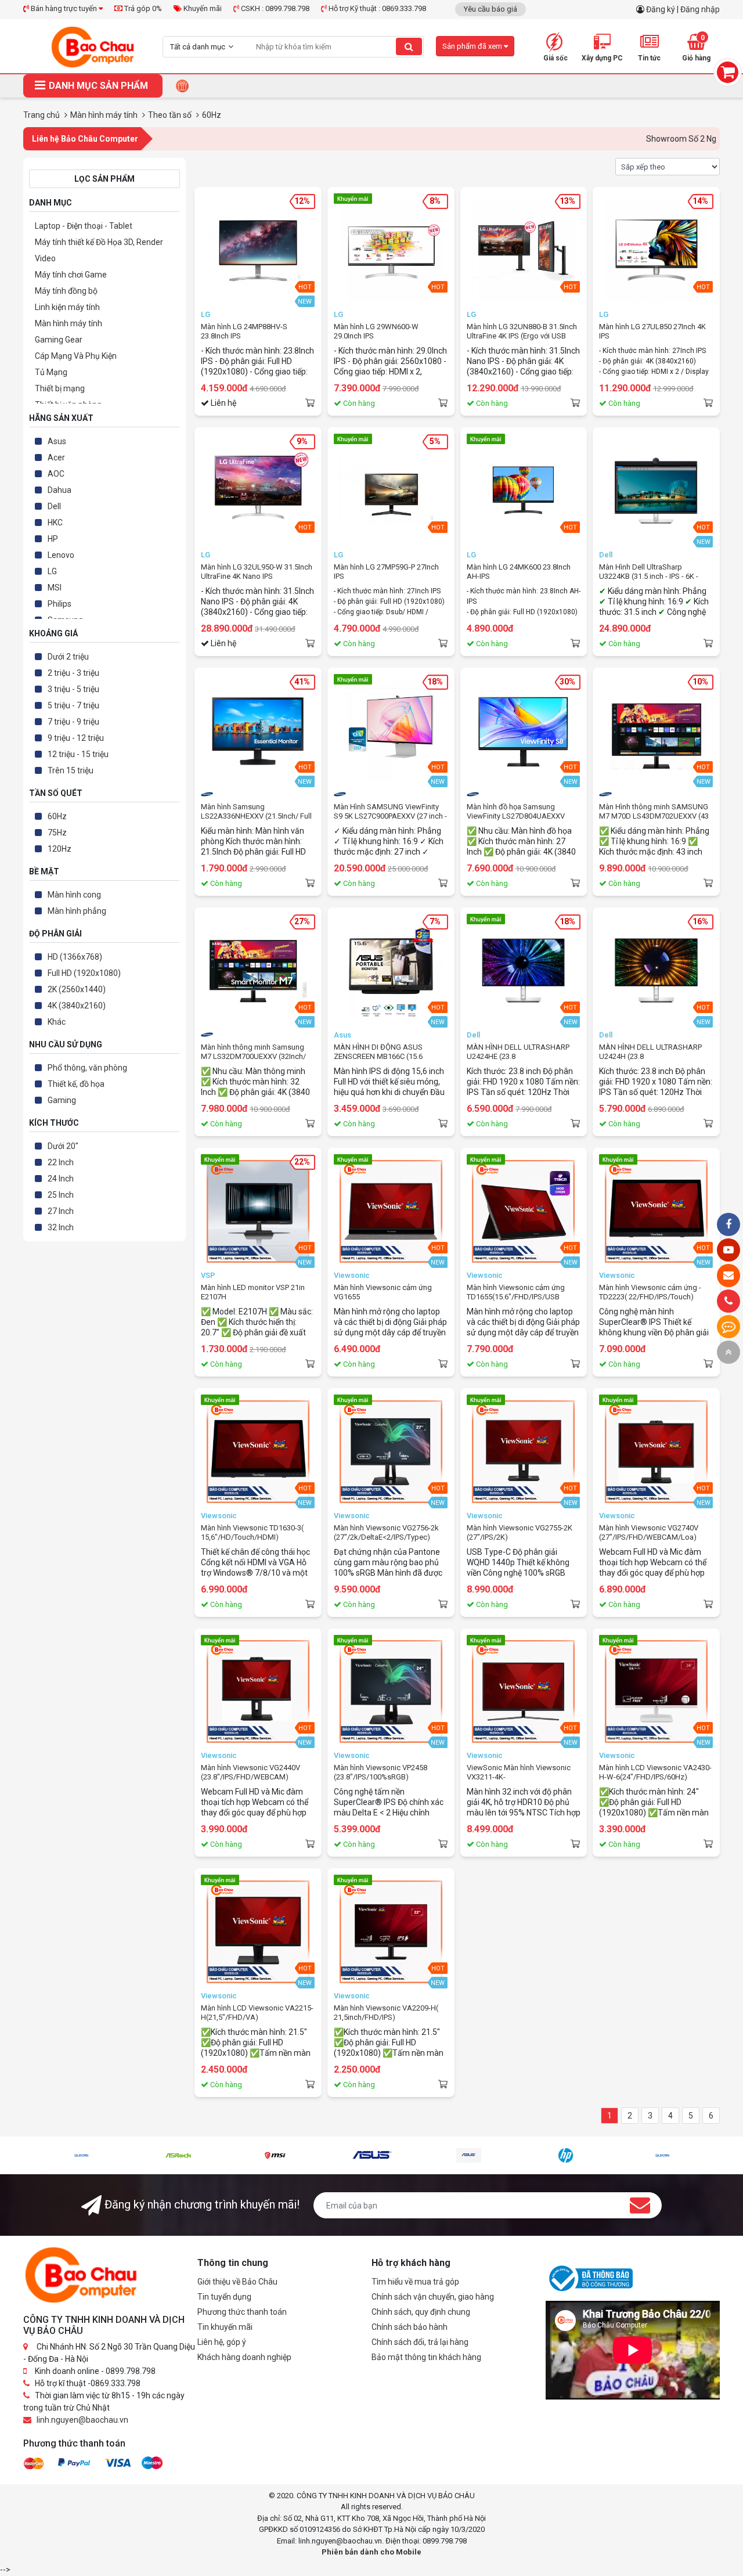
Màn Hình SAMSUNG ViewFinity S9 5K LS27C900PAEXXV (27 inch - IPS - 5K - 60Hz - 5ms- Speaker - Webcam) (390, 812)
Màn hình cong (74, 895)
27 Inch (61, 1211)
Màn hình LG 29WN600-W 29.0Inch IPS (376, 331)
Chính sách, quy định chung (421, 2312)
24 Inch (61, 1179)
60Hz (57, 816)
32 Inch (61, 1227)
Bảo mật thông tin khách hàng (426, 2357)
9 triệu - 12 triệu (76, 738)
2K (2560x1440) (77, 989)
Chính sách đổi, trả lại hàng (420, 2342)
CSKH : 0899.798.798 (274, 8)
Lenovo (61, 555)
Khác (57, 1022)
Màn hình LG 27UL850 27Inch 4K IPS (652, 331)
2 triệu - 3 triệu (73, 673)
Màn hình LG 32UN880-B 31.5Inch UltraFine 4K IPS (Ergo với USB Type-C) (522, 332)
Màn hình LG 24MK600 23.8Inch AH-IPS (519, 572)
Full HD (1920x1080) (84, 973)
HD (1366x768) (75, 957)
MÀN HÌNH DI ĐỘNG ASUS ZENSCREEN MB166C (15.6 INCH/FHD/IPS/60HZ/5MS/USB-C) (391, 1052)
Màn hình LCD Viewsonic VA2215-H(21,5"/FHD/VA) (257, 2013)
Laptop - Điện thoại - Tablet (84, 226)
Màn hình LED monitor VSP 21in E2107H (253, 1292)
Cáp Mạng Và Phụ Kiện (76, 356)
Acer (56, 457)
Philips (59, 604)
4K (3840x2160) (77, 1006)
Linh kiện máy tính (67, 307)
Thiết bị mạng (60, 388)
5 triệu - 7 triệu (73, 705)
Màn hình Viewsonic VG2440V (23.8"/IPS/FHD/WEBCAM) (250, 1772)
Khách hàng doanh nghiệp (244, 2357)
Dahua (59, 490)
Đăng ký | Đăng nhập (683, 9)
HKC (55, 523)
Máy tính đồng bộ (66, 291)
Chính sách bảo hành (410, 2327)
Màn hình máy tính (68, 323)
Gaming (62, 1100)
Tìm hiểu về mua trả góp (415, 2282)
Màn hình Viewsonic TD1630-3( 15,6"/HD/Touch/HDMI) (252, 1532)
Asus (57, 441)
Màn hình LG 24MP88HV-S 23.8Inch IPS (244, 331)
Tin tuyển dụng (224, 2297)
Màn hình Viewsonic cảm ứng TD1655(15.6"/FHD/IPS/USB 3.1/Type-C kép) (516, 1292)
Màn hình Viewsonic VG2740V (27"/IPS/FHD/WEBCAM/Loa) (649, 1532)
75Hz (57, 833)
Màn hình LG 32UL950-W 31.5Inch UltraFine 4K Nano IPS (257, 572)
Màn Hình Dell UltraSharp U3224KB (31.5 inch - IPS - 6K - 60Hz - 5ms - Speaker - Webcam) (654, 572)
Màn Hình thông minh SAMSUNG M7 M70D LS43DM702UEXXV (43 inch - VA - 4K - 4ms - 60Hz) (654, 812)
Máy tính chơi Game (71, 275)
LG (52, 571)
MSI (55, 588)
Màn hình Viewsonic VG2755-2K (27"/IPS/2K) (520, 1532)
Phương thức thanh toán (242, 2312)
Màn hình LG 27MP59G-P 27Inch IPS (386, 572)
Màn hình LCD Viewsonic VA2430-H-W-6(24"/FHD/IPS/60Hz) (655, 1772)
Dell (54, 506)
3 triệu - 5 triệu (73, 689)
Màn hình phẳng (77, 911)
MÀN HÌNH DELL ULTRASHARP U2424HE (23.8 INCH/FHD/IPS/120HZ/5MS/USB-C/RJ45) (522, 1052)
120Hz (59, 849)
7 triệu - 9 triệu (73, 722)
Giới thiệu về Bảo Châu (237, 2282)
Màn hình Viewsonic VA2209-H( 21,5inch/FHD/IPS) (386, 2013)
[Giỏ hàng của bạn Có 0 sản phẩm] (728, 72)
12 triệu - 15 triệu (78, 754)
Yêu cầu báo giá (490, 9)
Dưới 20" (63, 1146)
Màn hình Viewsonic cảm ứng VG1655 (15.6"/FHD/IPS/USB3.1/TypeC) (386, 1292)
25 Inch (61, 1195)
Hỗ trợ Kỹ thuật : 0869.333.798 (376, 8)
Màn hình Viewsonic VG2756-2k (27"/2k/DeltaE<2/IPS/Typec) (386, 1532)
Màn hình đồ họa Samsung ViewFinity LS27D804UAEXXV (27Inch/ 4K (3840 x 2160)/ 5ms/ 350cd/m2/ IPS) (520, 812)
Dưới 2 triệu (68, 657)
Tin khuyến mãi (225, 2327)
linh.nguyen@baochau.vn (82, 2420)
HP (53, 539)
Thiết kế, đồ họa (76, 1084)
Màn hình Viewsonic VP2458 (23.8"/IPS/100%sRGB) (380, 1772)
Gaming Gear (59, 340)
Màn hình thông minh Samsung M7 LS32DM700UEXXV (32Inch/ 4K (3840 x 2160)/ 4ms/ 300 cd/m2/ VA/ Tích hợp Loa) (253, 1052)
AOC (56, 474)
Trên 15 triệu (71, 770)
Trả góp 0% (142, 8)
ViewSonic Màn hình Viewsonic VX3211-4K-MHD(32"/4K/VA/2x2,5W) (519, 1772)
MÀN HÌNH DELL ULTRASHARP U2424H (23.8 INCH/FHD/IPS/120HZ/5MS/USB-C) (654, 1052)
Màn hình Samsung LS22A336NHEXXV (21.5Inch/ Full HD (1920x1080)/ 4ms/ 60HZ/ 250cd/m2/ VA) (256, 812)
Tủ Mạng (51, 372)
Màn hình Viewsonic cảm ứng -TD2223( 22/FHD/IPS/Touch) (650, 1292)
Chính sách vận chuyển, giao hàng (433, 2297)
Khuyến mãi (202, 8)
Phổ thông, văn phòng (87, 1068)
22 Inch (61, 1162)
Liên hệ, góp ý (222, 2342)
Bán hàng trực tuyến (64, 8)
